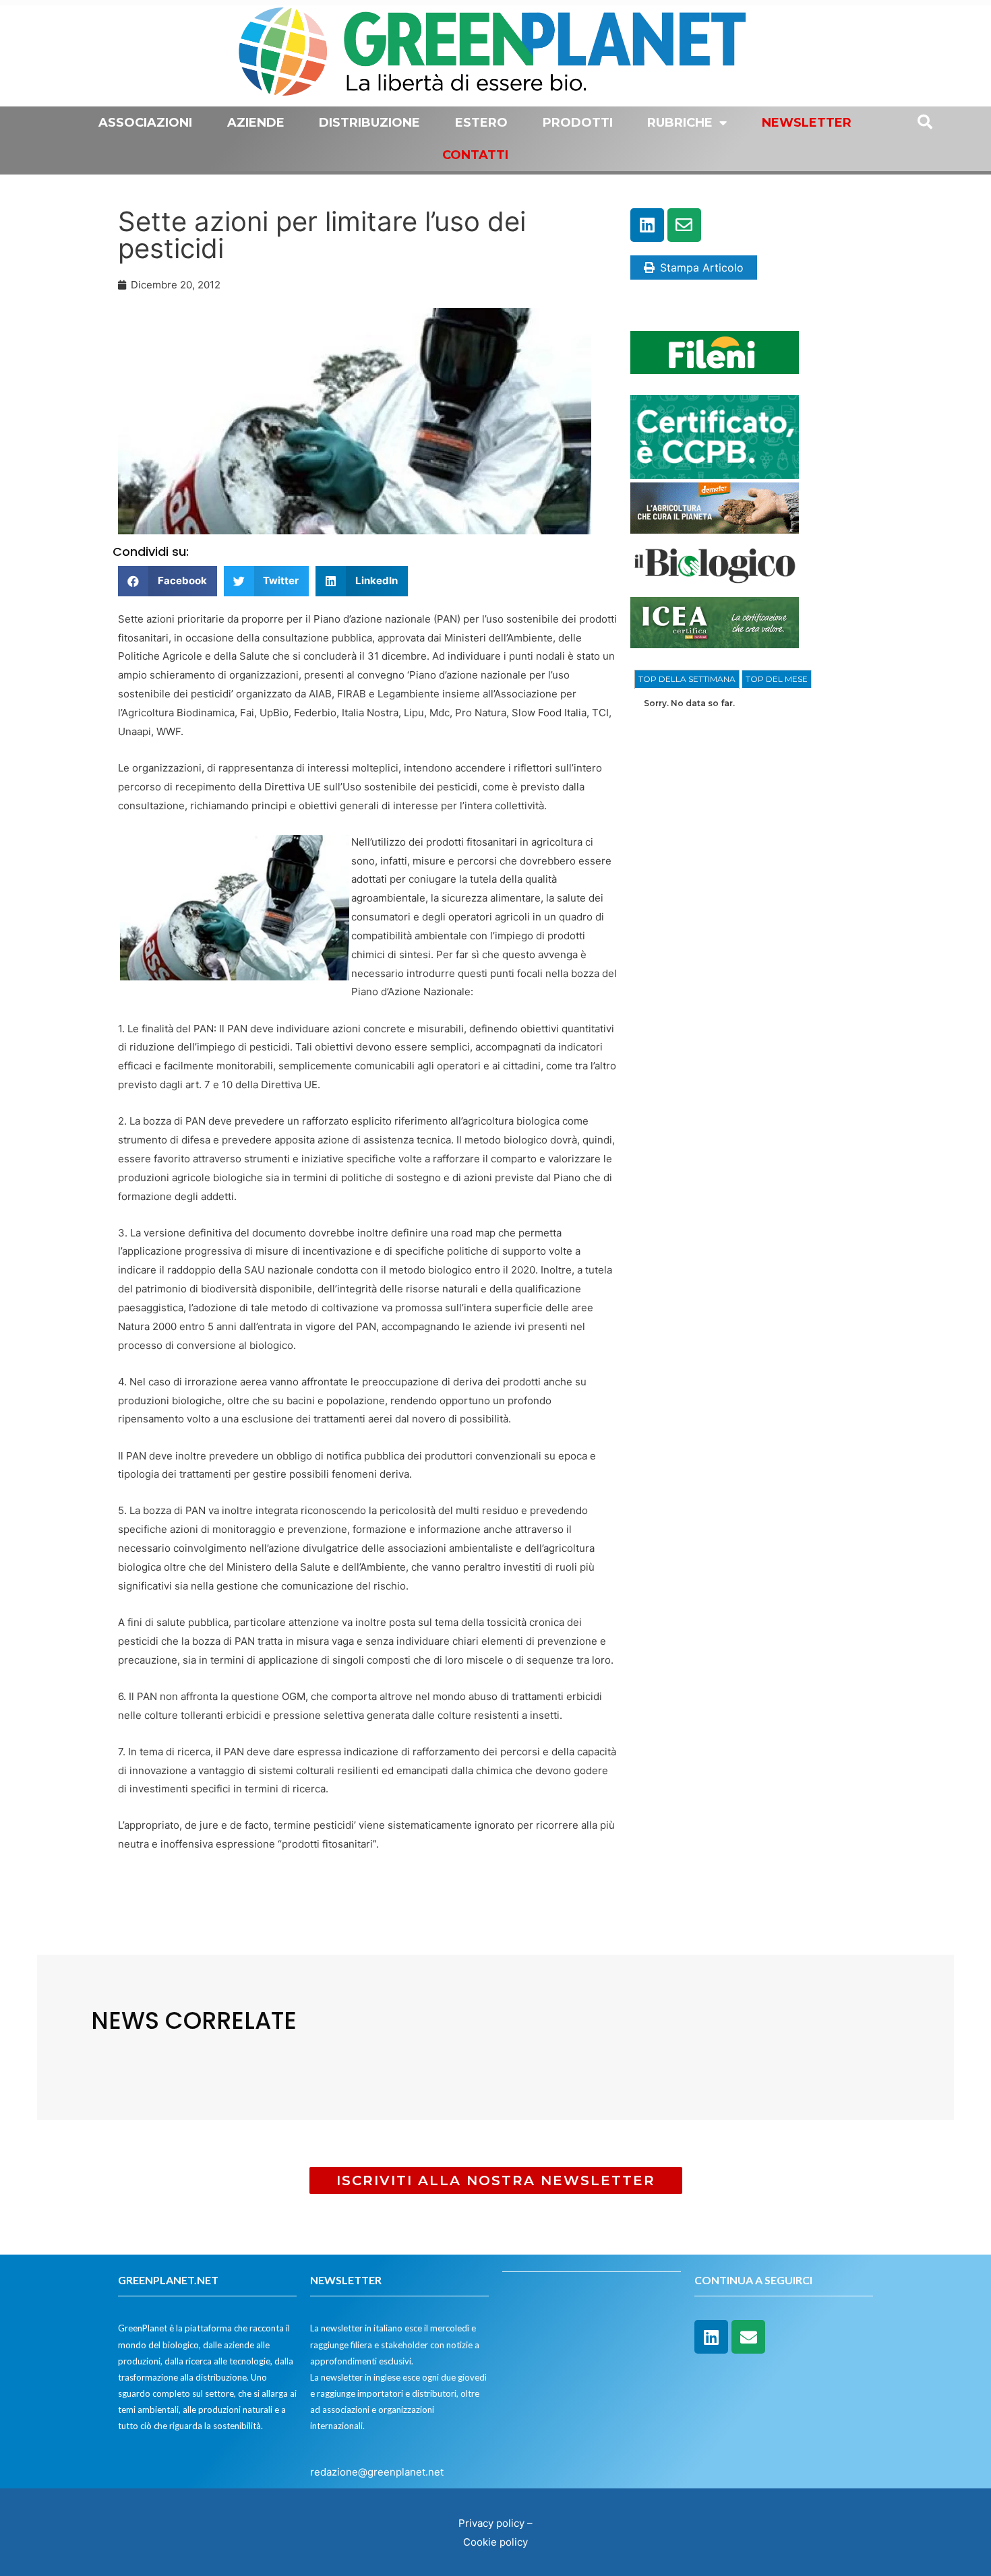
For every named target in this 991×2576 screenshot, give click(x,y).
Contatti (475, 155)
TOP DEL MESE (777, 679)
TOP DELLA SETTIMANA (687, 679)
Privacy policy (491, 2523)
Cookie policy (495, 2542)
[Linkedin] (647, 225)
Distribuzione (369, 123)
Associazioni (145, 123)
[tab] (687, 679)
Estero (481, 123)
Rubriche (680, 123)
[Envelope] (684, 225)
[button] (168, 581)
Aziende (256, 123)
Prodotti (578, 123)
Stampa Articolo (702, 268)
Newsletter (807, 123)
